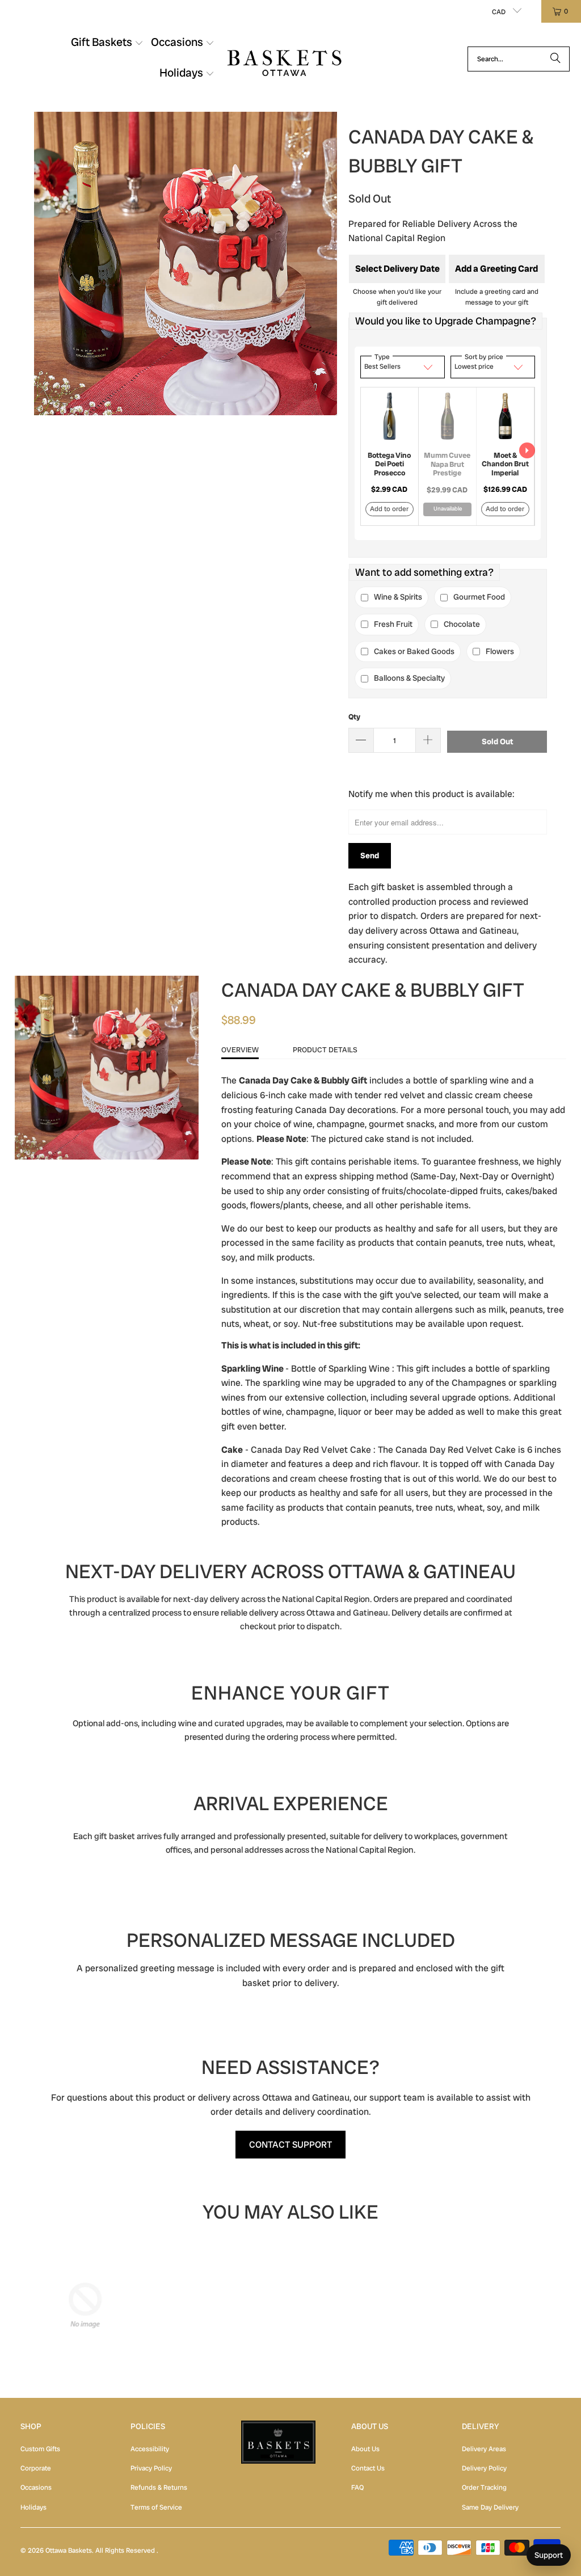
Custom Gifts (40, 2449)
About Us (365, 2449)
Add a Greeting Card (496, 269)
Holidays (33, 2507)
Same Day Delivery (490, 2507)
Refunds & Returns (159, 2488)
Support (549, 2555)
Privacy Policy (151, 2468)
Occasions (36, 2488)
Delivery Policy (484, 2468)
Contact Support (290, 2145)
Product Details (325, 1050)
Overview (240, 1050)
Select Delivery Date (397, 269)
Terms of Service (156, 2507)
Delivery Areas (484, 2449)
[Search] (555, 59)
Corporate (36, 2468)
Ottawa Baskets (69, 2550)
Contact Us (368, 2468)
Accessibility (150, 2449)
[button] (107, 44)
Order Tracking (484, 2488)
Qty (354, 717)
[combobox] (519, 59)
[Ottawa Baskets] (285, 59)
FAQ (357, 2488)
